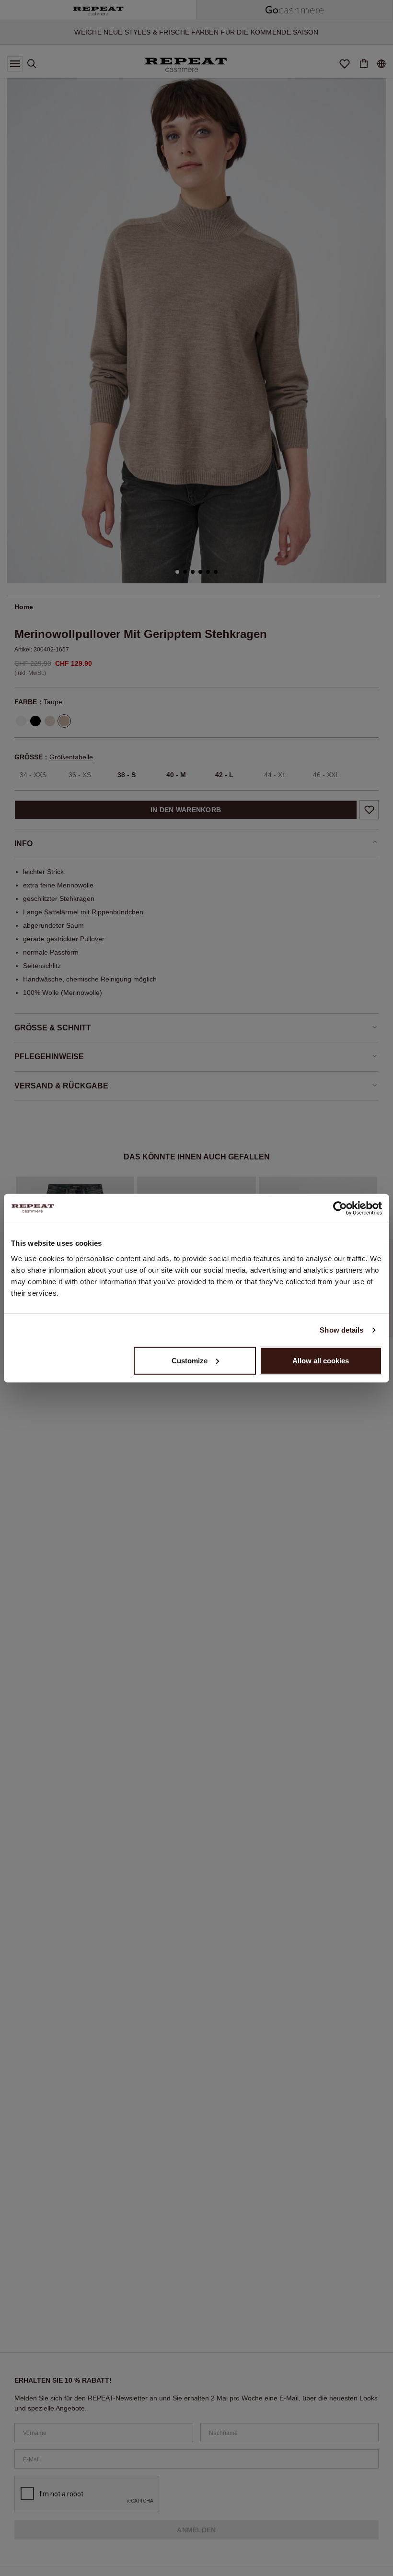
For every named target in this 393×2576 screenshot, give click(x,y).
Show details (341, 1330)
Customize (190, 1360)
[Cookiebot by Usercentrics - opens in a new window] (340, 1208)
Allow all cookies (321, 1360)
